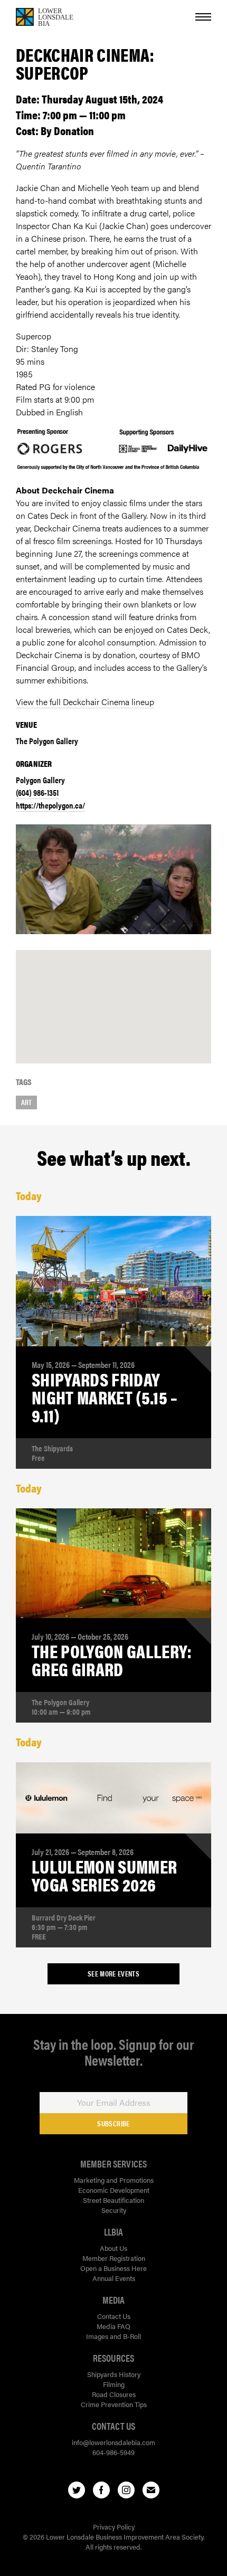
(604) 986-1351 (37, 792)
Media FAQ (113, 2326)
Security (114, 2210)
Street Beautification (113, 2200)
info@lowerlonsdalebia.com (113, 2442)
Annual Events (114, 2278)
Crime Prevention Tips (114, 2404)
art (26, 1102)
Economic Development (114, 2190)
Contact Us (114, 2316)
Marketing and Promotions (114, 2180)
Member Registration (114, 2258)
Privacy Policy (114, 2527)
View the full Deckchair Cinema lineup (85, 702)
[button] (113, 996)
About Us (113, 2248)
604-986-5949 (113, 2452)
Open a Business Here (113, 2268)
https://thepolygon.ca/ (50, 805)
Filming (114, 2384)
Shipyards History (114, 2374)
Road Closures (114, 2394)
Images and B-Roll (113, 2336)
